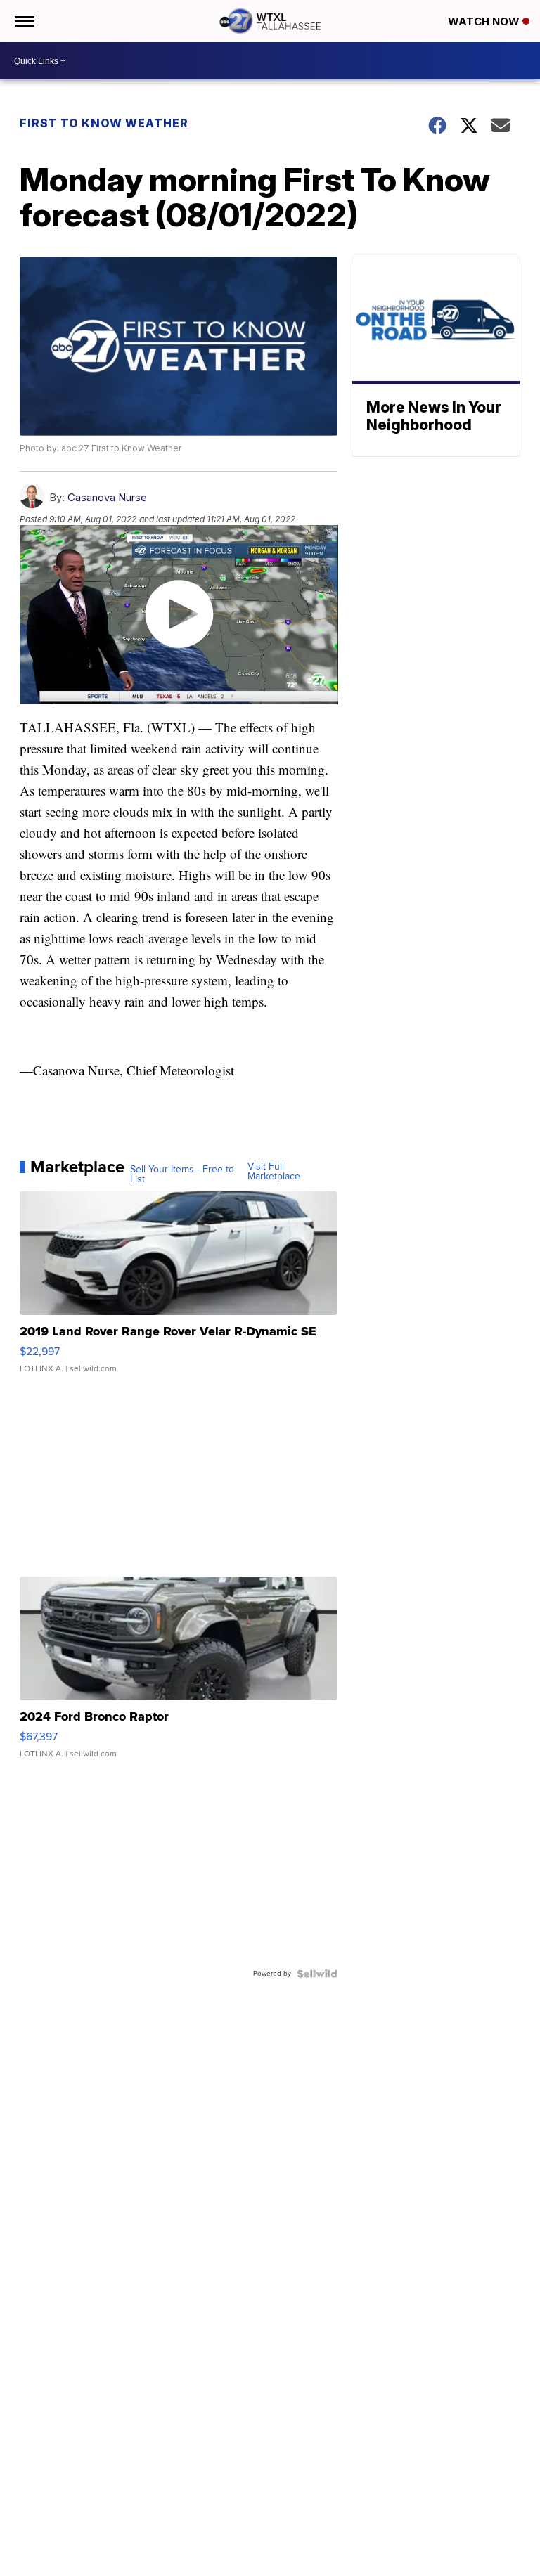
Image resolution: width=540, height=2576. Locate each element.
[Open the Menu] (24, 21)
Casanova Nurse (107, 497)
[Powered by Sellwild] (317, 1974)
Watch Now (485, 21)
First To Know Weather (104, 123)
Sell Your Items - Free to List (182, 1174)
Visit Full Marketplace (274, 1172)
